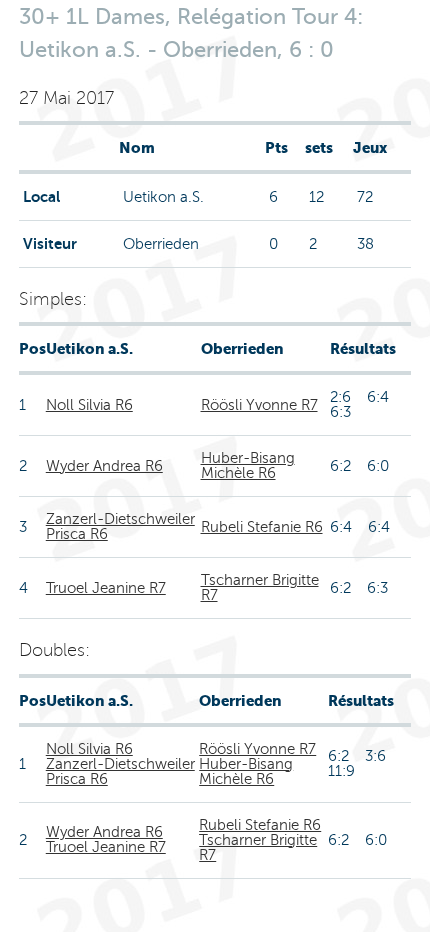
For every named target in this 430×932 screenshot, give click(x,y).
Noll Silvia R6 (89, 405)
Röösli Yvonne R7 (259, 405)
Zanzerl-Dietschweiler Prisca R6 (120, 526)
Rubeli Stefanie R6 (262, 527)
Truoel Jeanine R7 (106, 588)
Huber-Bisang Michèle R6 (248, 465)
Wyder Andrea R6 (104, 466)
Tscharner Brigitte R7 (260, 587)
